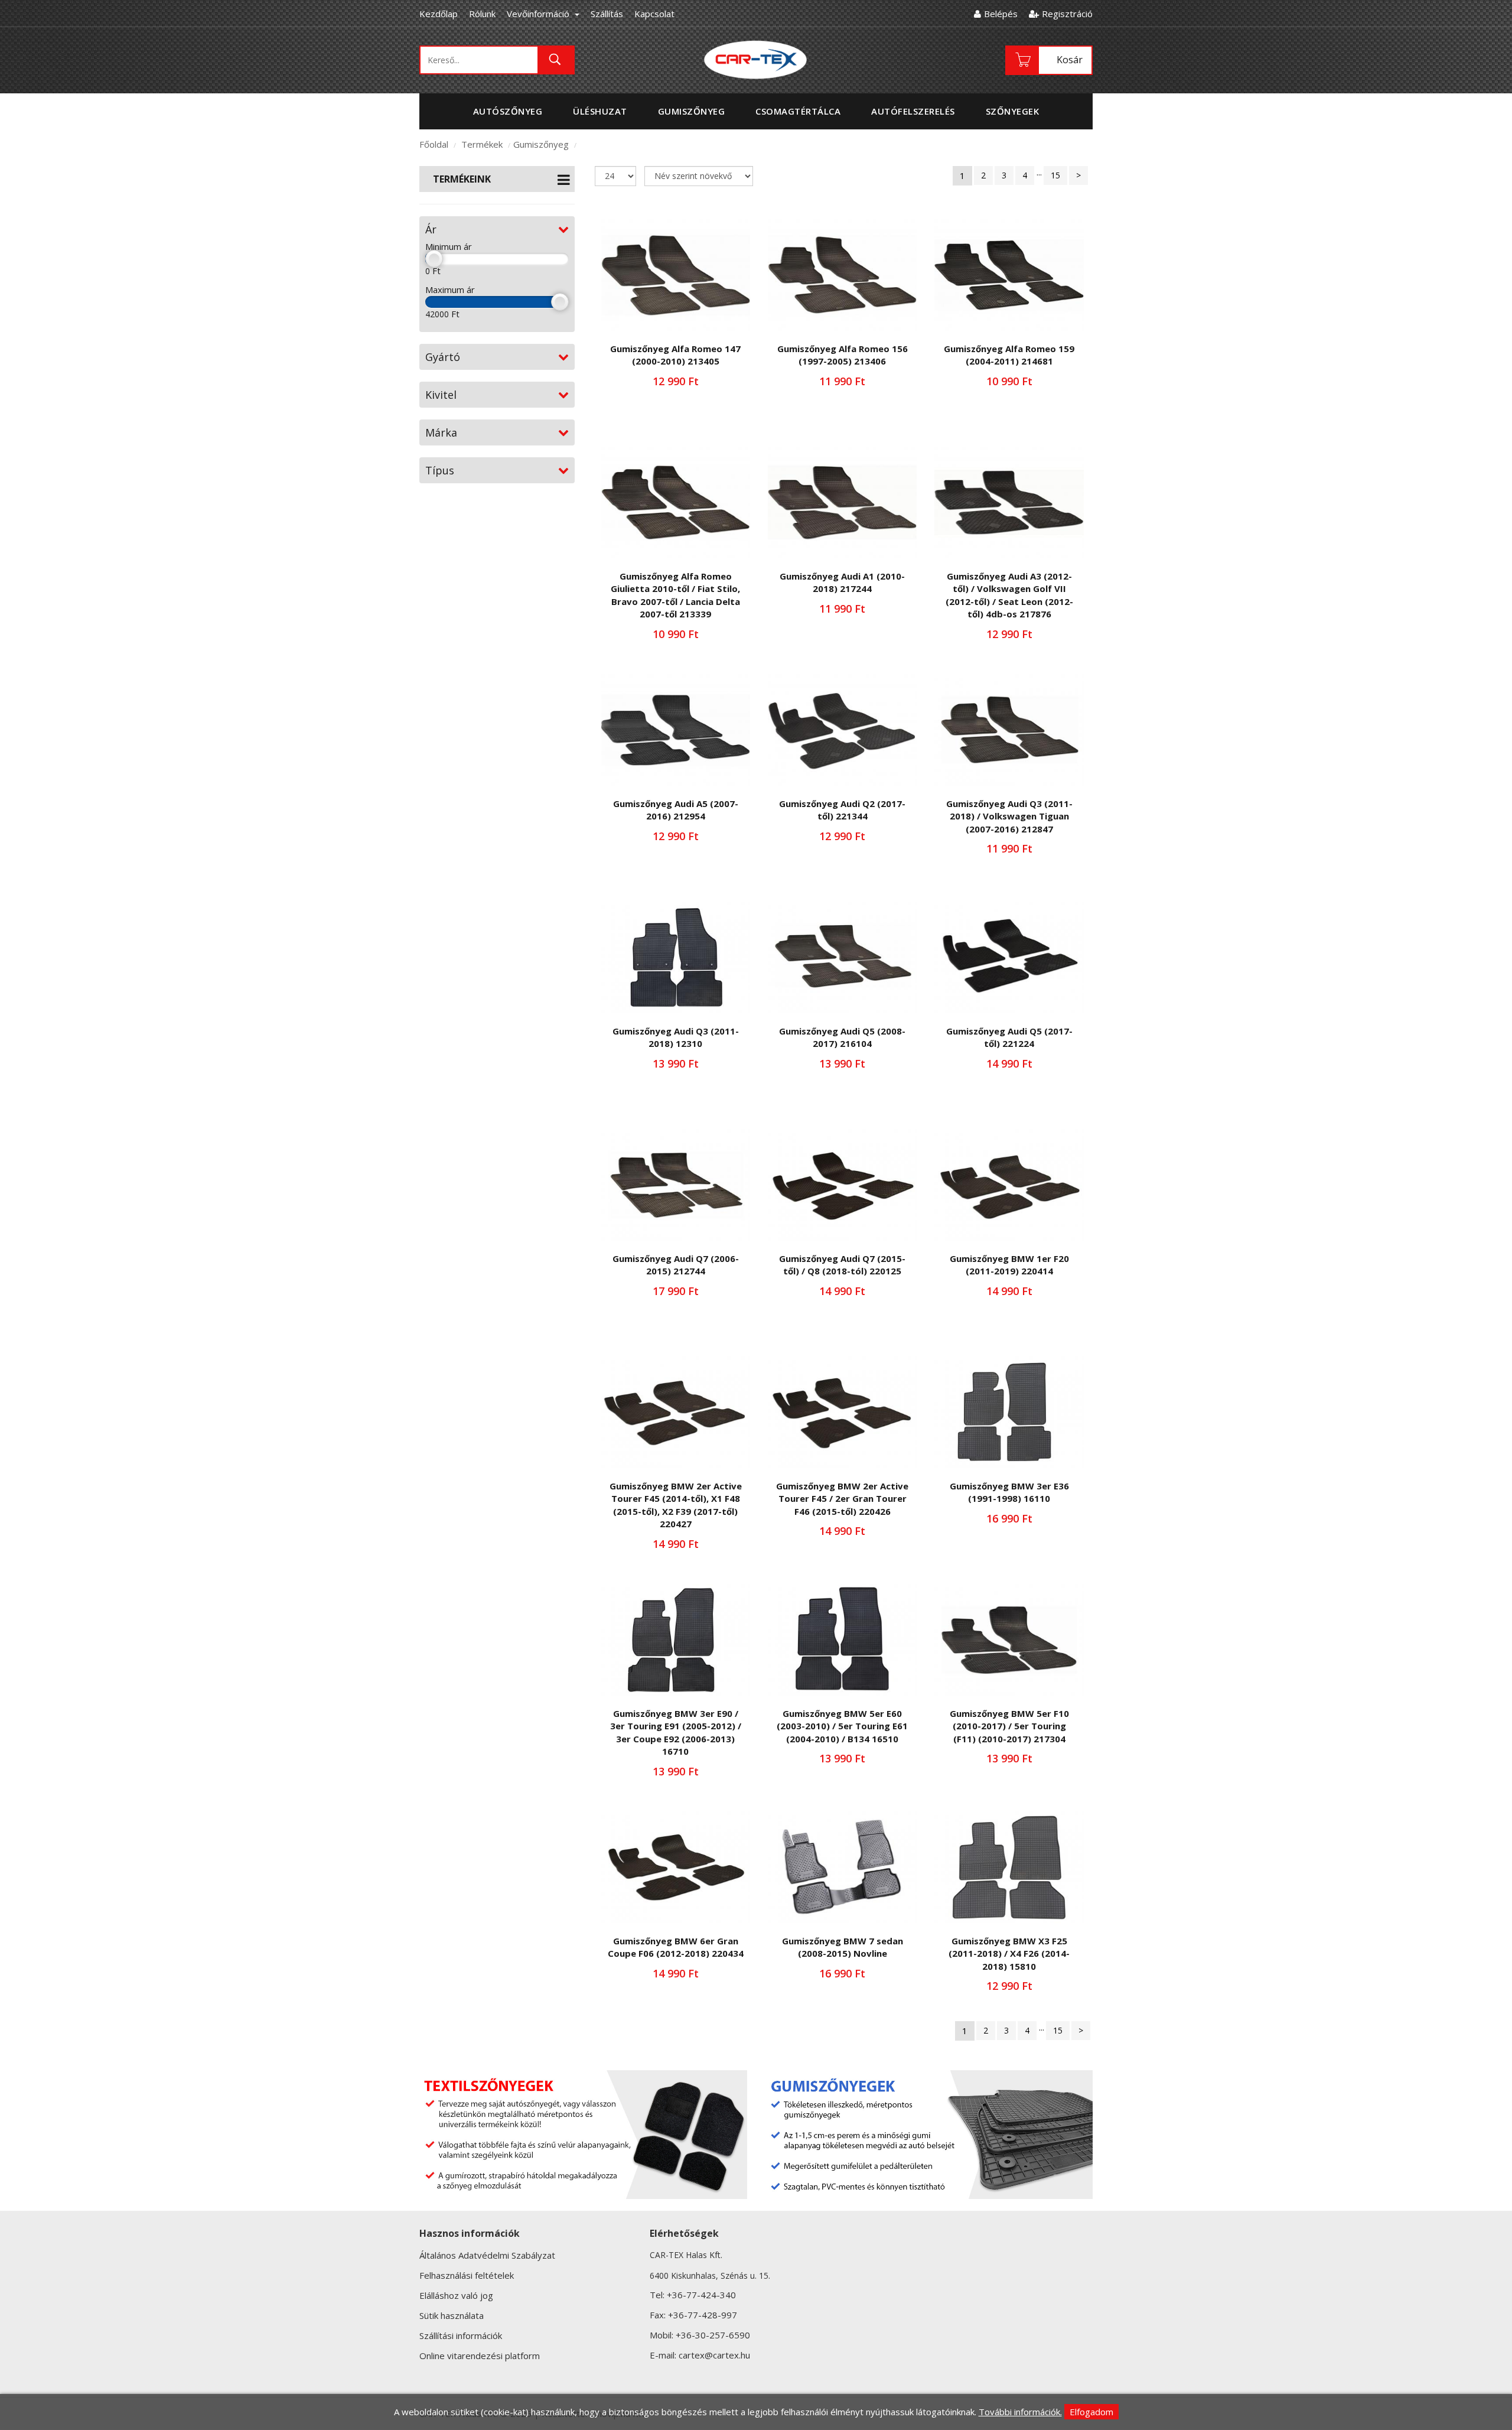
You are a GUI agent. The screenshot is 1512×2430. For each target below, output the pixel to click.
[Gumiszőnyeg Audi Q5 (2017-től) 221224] (1009, 957)
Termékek (482, 144)
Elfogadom (1091, 2412)
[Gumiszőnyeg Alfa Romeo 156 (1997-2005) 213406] (842, 275)
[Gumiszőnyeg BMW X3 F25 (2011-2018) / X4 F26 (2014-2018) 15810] (1009, 1867)
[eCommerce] (756, 59)
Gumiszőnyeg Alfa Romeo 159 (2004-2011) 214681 (1009, 355)
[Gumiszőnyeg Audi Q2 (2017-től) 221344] (842, 730)
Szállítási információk (461, 2335)
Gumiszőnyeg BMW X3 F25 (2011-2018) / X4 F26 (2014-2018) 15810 (1009, 1954)
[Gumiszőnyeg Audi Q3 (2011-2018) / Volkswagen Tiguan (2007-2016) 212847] (1009, 730)
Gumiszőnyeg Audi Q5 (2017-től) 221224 (1009, 1037)
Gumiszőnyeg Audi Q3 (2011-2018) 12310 (676, 1037)
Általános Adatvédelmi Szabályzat (487, 2255)
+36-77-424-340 (701, 2295)
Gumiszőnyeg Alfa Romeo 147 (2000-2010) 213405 (675, 355)
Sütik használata (452, 2315)
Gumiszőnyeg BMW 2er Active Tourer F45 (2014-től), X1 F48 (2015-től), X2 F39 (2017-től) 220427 (676, 1505)
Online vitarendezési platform (480, 2356)
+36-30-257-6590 (713, 2335)
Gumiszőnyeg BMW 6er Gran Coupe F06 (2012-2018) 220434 (676, 1947)
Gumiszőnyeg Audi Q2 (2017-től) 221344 (842, 810)
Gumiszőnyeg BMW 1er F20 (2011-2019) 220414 (1009, 1265)
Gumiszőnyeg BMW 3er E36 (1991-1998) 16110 (1009, 1492)
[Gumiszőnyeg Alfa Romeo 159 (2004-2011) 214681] (1009, 275)
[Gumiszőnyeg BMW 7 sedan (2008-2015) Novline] (842, 1867)
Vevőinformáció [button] (539, 14)
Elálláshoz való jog (456, 2295)
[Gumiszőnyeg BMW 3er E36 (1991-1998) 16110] (1009, 1412)
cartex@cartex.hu (714, 2355)
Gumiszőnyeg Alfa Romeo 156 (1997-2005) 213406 (843, 355)
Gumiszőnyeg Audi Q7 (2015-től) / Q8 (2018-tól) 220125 (842, 1265)
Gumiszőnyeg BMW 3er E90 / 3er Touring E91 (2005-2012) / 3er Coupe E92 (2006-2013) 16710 (676, 1732)
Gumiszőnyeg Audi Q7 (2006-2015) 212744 (676, 1265)
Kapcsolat (654, 14)
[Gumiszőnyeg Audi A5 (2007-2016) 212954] (676, 730)
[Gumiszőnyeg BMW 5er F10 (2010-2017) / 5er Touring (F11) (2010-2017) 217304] (1009, 1640)
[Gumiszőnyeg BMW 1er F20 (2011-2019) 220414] (1009, 1185)
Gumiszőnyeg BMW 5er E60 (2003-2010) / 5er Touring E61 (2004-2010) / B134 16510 (842, 1726)
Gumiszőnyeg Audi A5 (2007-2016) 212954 (676, 810)
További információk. (1020, 2412)
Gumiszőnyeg (541, 144)
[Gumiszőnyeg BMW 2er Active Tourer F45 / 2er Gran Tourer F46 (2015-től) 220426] (842, 1412)
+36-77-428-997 (703, 2315)
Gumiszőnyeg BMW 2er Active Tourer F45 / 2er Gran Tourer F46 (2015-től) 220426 (842, 1499)
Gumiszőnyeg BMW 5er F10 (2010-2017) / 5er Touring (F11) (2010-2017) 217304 (1009, 1726)
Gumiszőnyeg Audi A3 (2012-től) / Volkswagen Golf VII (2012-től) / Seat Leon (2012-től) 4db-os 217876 (1009, 595)
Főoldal (434, 144)
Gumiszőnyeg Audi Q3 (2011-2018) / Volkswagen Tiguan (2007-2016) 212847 (1009, 816)
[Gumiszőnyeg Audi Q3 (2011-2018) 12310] (676, 957)
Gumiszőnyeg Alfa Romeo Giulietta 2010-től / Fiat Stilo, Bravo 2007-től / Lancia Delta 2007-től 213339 (675, 595)
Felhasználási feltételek (467, 2275)
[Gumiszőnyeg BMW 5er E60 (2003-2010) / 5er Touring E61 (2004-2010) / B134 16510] (842, 1640)
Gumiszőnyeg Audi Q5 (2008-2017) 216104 (842, 1037)
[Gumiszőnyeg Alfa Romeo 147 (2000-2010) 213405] (676, 275)
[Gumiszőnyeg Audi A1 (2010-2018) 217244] (842, 502)
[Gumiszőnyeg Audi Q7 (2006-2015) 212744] (676, 1185)
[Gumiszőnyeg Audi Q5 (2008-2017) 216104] (842, 957)
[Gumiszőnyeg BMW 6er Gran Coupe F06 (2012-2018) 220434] (676, 1867)
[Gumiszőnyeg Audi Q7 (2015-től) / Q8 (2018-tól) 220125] (842, 1185)
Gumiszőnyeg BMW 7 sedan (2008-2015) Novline (843, 1947)
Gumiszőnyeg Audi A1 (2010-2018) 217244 (842, 582)
